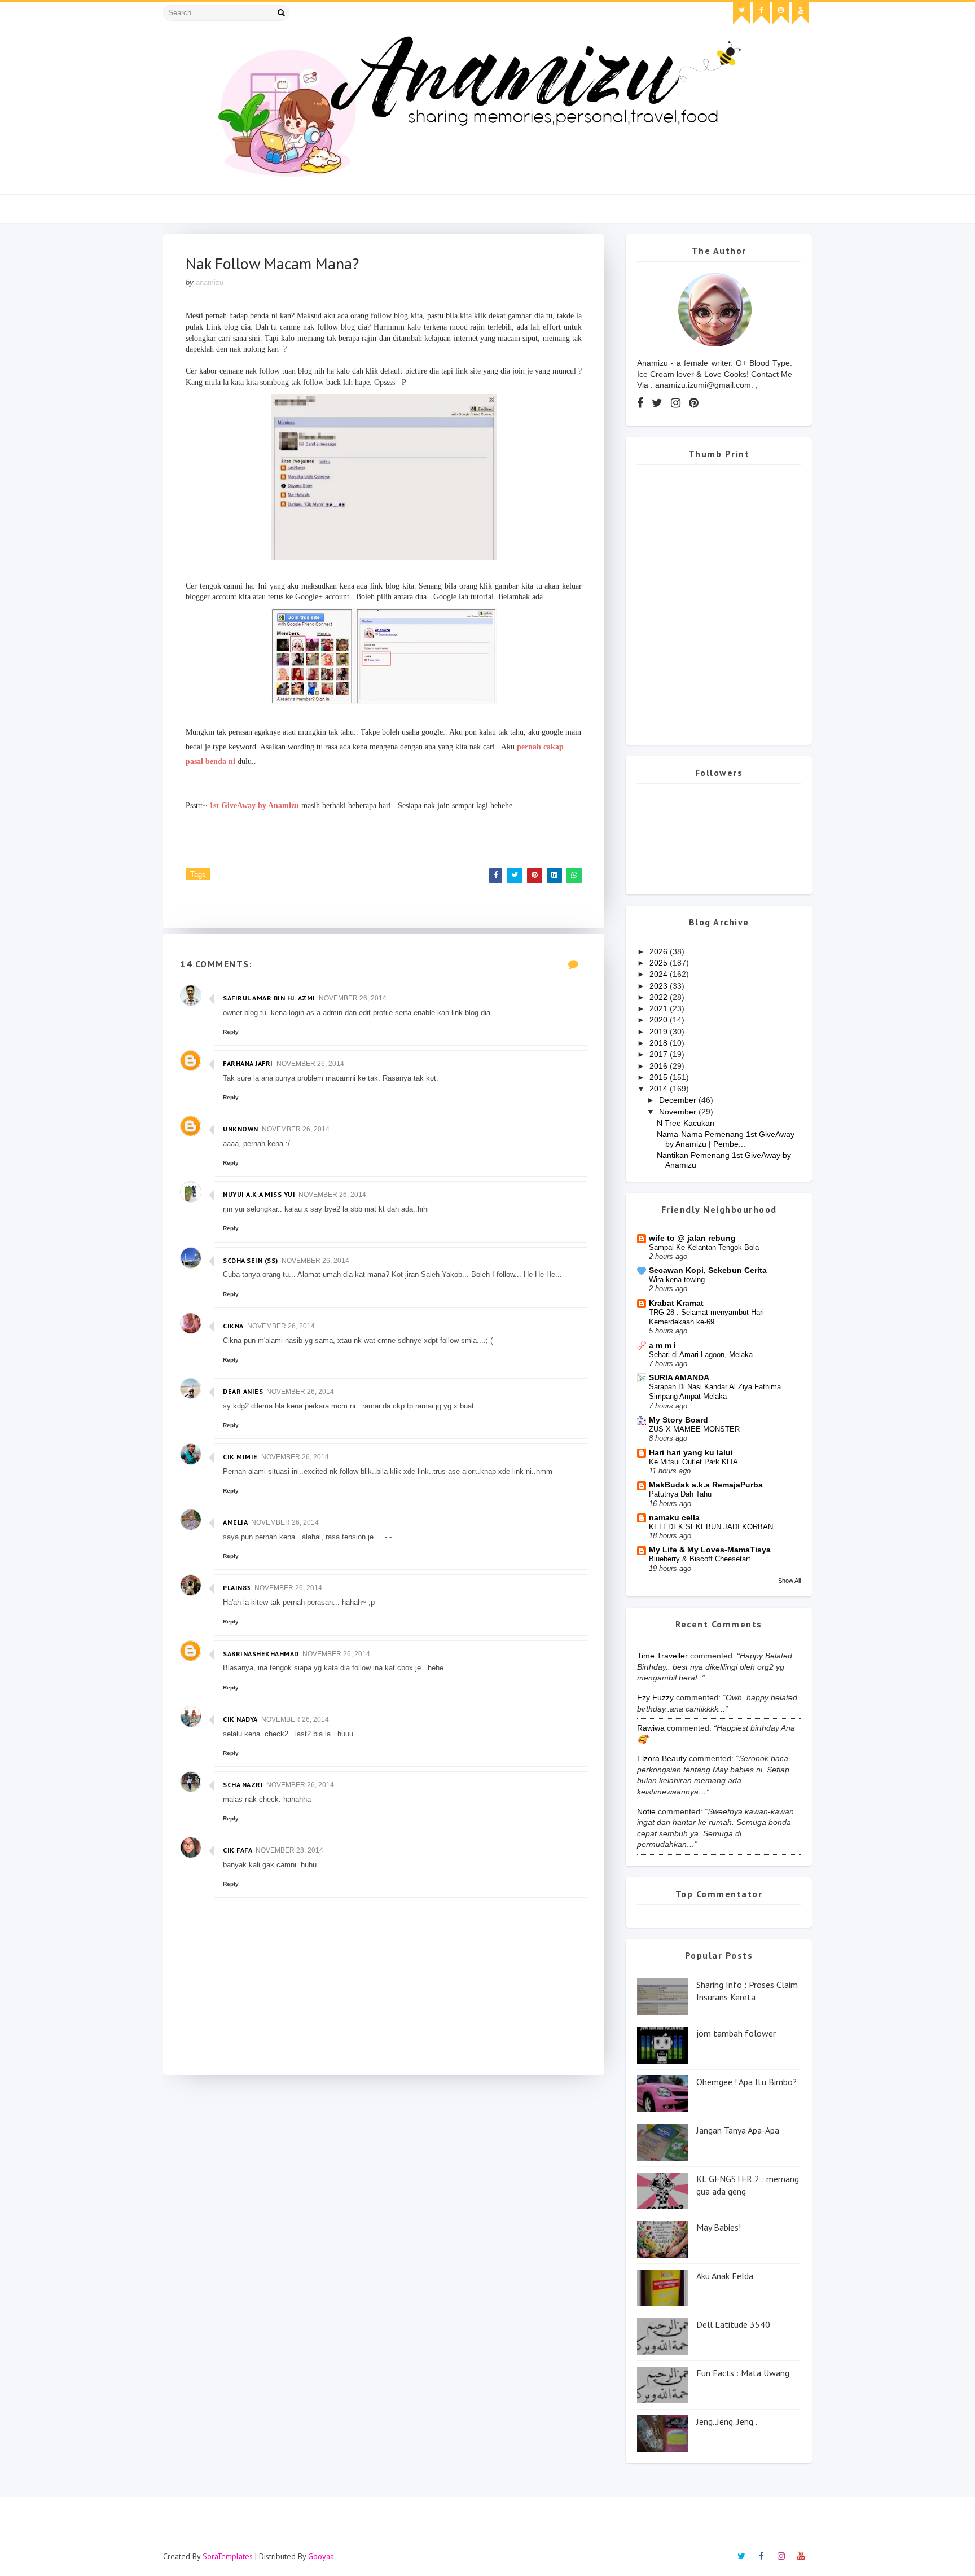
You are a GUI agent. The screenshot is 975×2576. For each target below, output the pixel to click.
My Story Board (678, 1420)
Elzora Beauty (662, 1758)
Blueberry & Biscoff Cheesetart (700, 1559)
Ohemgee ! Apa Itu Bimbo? (746, 2082)
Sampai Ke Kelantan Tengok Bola (704, 1247)
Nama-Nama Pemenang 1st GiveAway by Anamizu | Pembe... (726, 1139)
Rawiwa (651, 1728)
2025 (660, 963)
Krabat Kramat (676, 1303)
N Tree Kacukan (686, 1123)
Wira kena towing (677, 1280)
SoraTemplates (228, 2556)
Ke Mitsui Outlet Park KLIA (693, 1462)
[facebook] (761, 13)
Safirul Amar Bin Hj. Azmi (269, 998)
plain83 (237, 1588)
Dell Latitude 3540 (733, 2324)
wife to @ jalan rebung (692, 1238)
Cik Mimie (240, 1457)
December (679, 1100)
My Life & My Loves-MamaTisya (710, 1550)
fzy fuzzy (655, 1697)
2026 (660, 951)
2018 (660, 1043)
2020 (660, 1020)
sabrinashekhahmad (261, 1654)
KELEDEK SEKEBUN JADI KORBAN (711, 1527)
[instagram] (781, 13)
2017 (660, 1054)
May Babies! (719, 2227)
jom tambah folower (736, 2033)
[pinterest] (694, 403)
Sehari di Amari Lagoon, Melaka (701, 1355)
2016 (660, 1066)
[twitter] (741, 13)
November (679, 1112)
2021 (660, 1008)
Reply (231, 1032)
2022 (660, 997)
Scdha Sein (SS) (251, 1260)
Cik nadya (240, 1719)
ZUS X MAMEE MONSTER (694, 1429)
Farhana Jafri (248, 1063)
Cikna (233, 1326)
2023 (660, 986)
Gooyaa (321, 2556)
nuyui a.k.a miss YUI (259, 1194)
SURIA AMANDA (679, 1377)
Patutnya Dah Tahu (680, 1494)
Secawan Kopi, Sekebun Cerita (708, 1270)
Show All (789, 1581)
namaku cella (674, 1517)
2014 (660, 1089)
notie (646, 1811)
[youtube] (801, 13)
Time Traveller (662, 1656)
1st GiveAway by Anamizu (254, 806)
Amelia (235, 1522)
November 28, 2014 (289, 1850)
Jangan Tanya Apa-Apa (738, 2130)
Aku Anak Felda (725, 2276)
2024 (660, 974)
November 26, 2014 (353, 998)
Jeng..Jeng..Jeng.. (727, 2421)
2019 (660, 1032)
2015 (660, 1077)
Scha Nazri (243, 1785)
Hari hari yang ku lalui (691, 1452)
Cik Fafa (238, 1850)
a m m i (662, 1345)
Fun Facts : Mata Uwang (743, 2373)
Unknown (241, 1129)
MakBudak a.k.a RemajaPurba (706, 1485)
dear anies (243, 1391)
